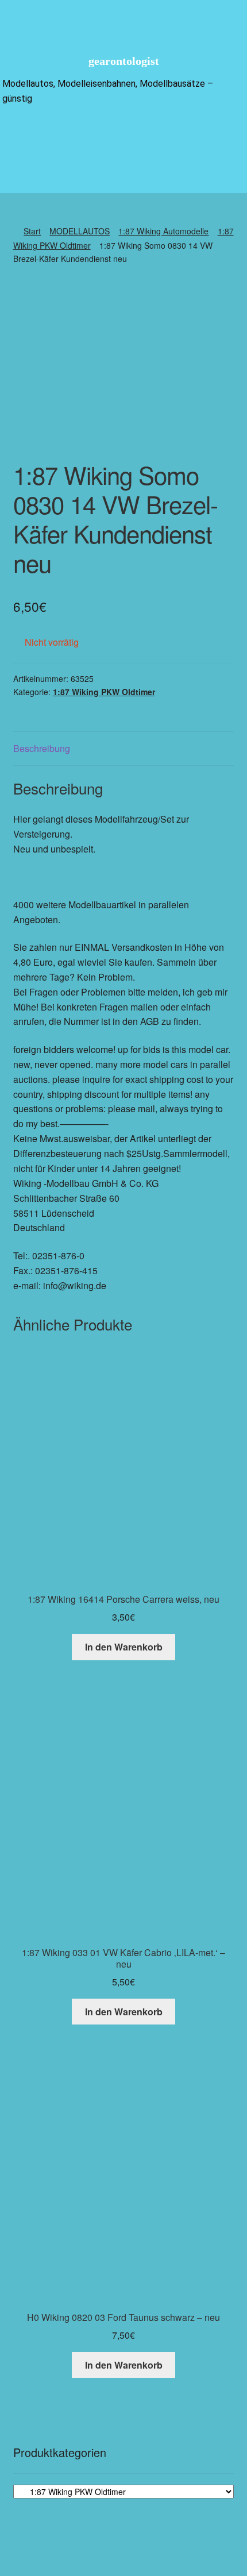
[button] (123, 134)
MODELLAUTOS (80, 231)
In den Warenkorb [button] (124, 1647)
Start (32, 231)
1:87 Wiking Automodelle (163, 231)
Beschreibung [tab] (42, 748)
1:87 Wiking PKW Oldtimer (104, 692)
